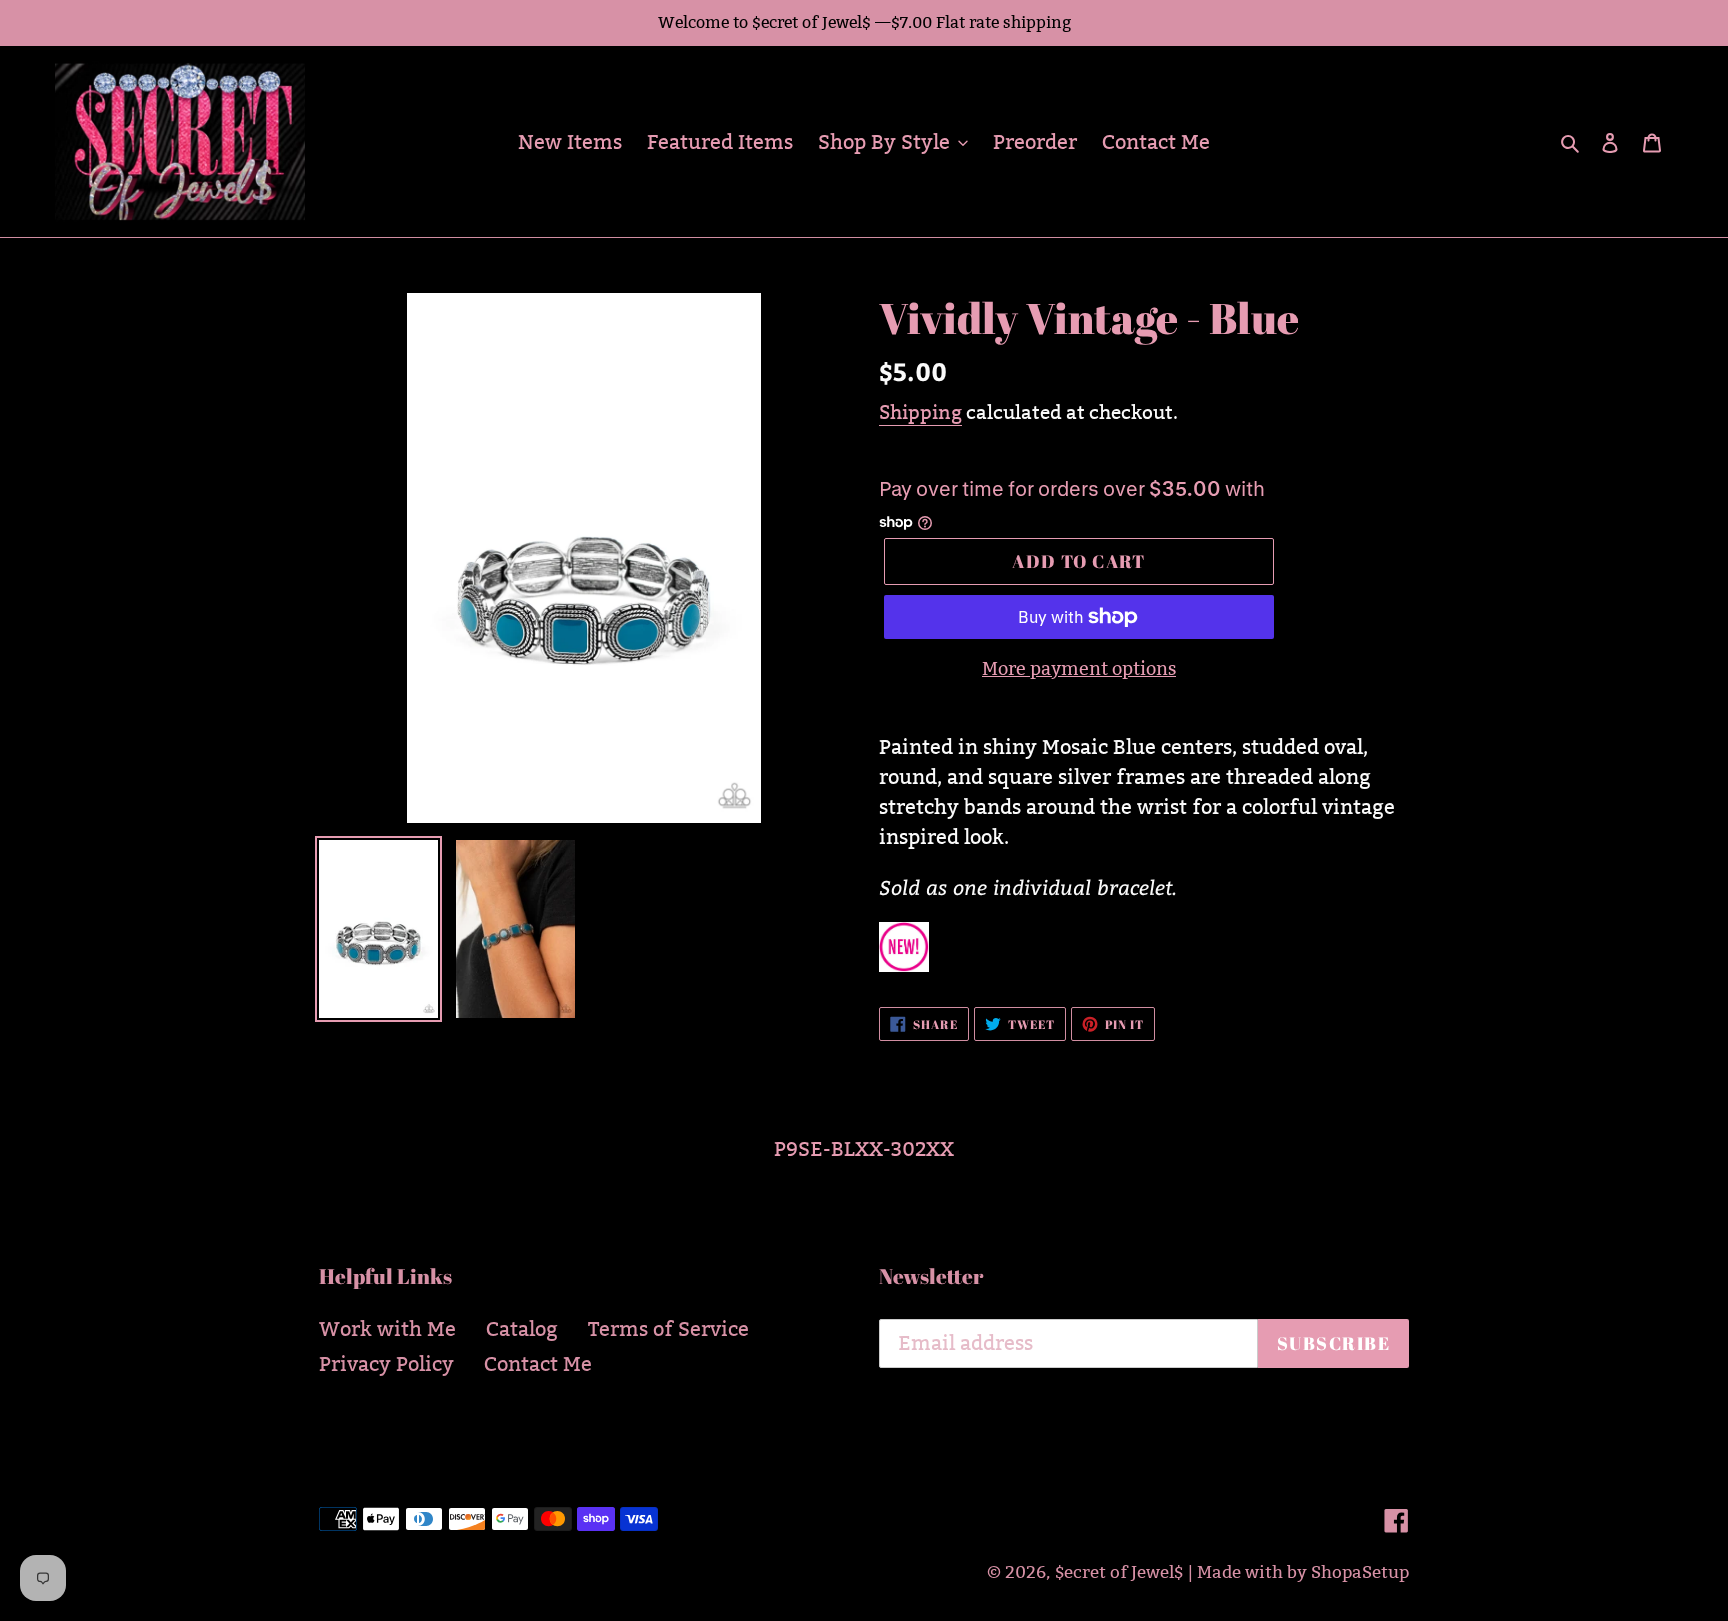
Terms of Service (668, 1329)
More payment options (1079, 668)
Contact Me (538, 1364)
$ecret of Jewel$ (1119, 1572)
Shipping (920, 412)
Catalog (522, 1329)
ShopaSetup (1360, 1572)
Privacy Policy (386, 1364)
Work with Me (387, 1329)
